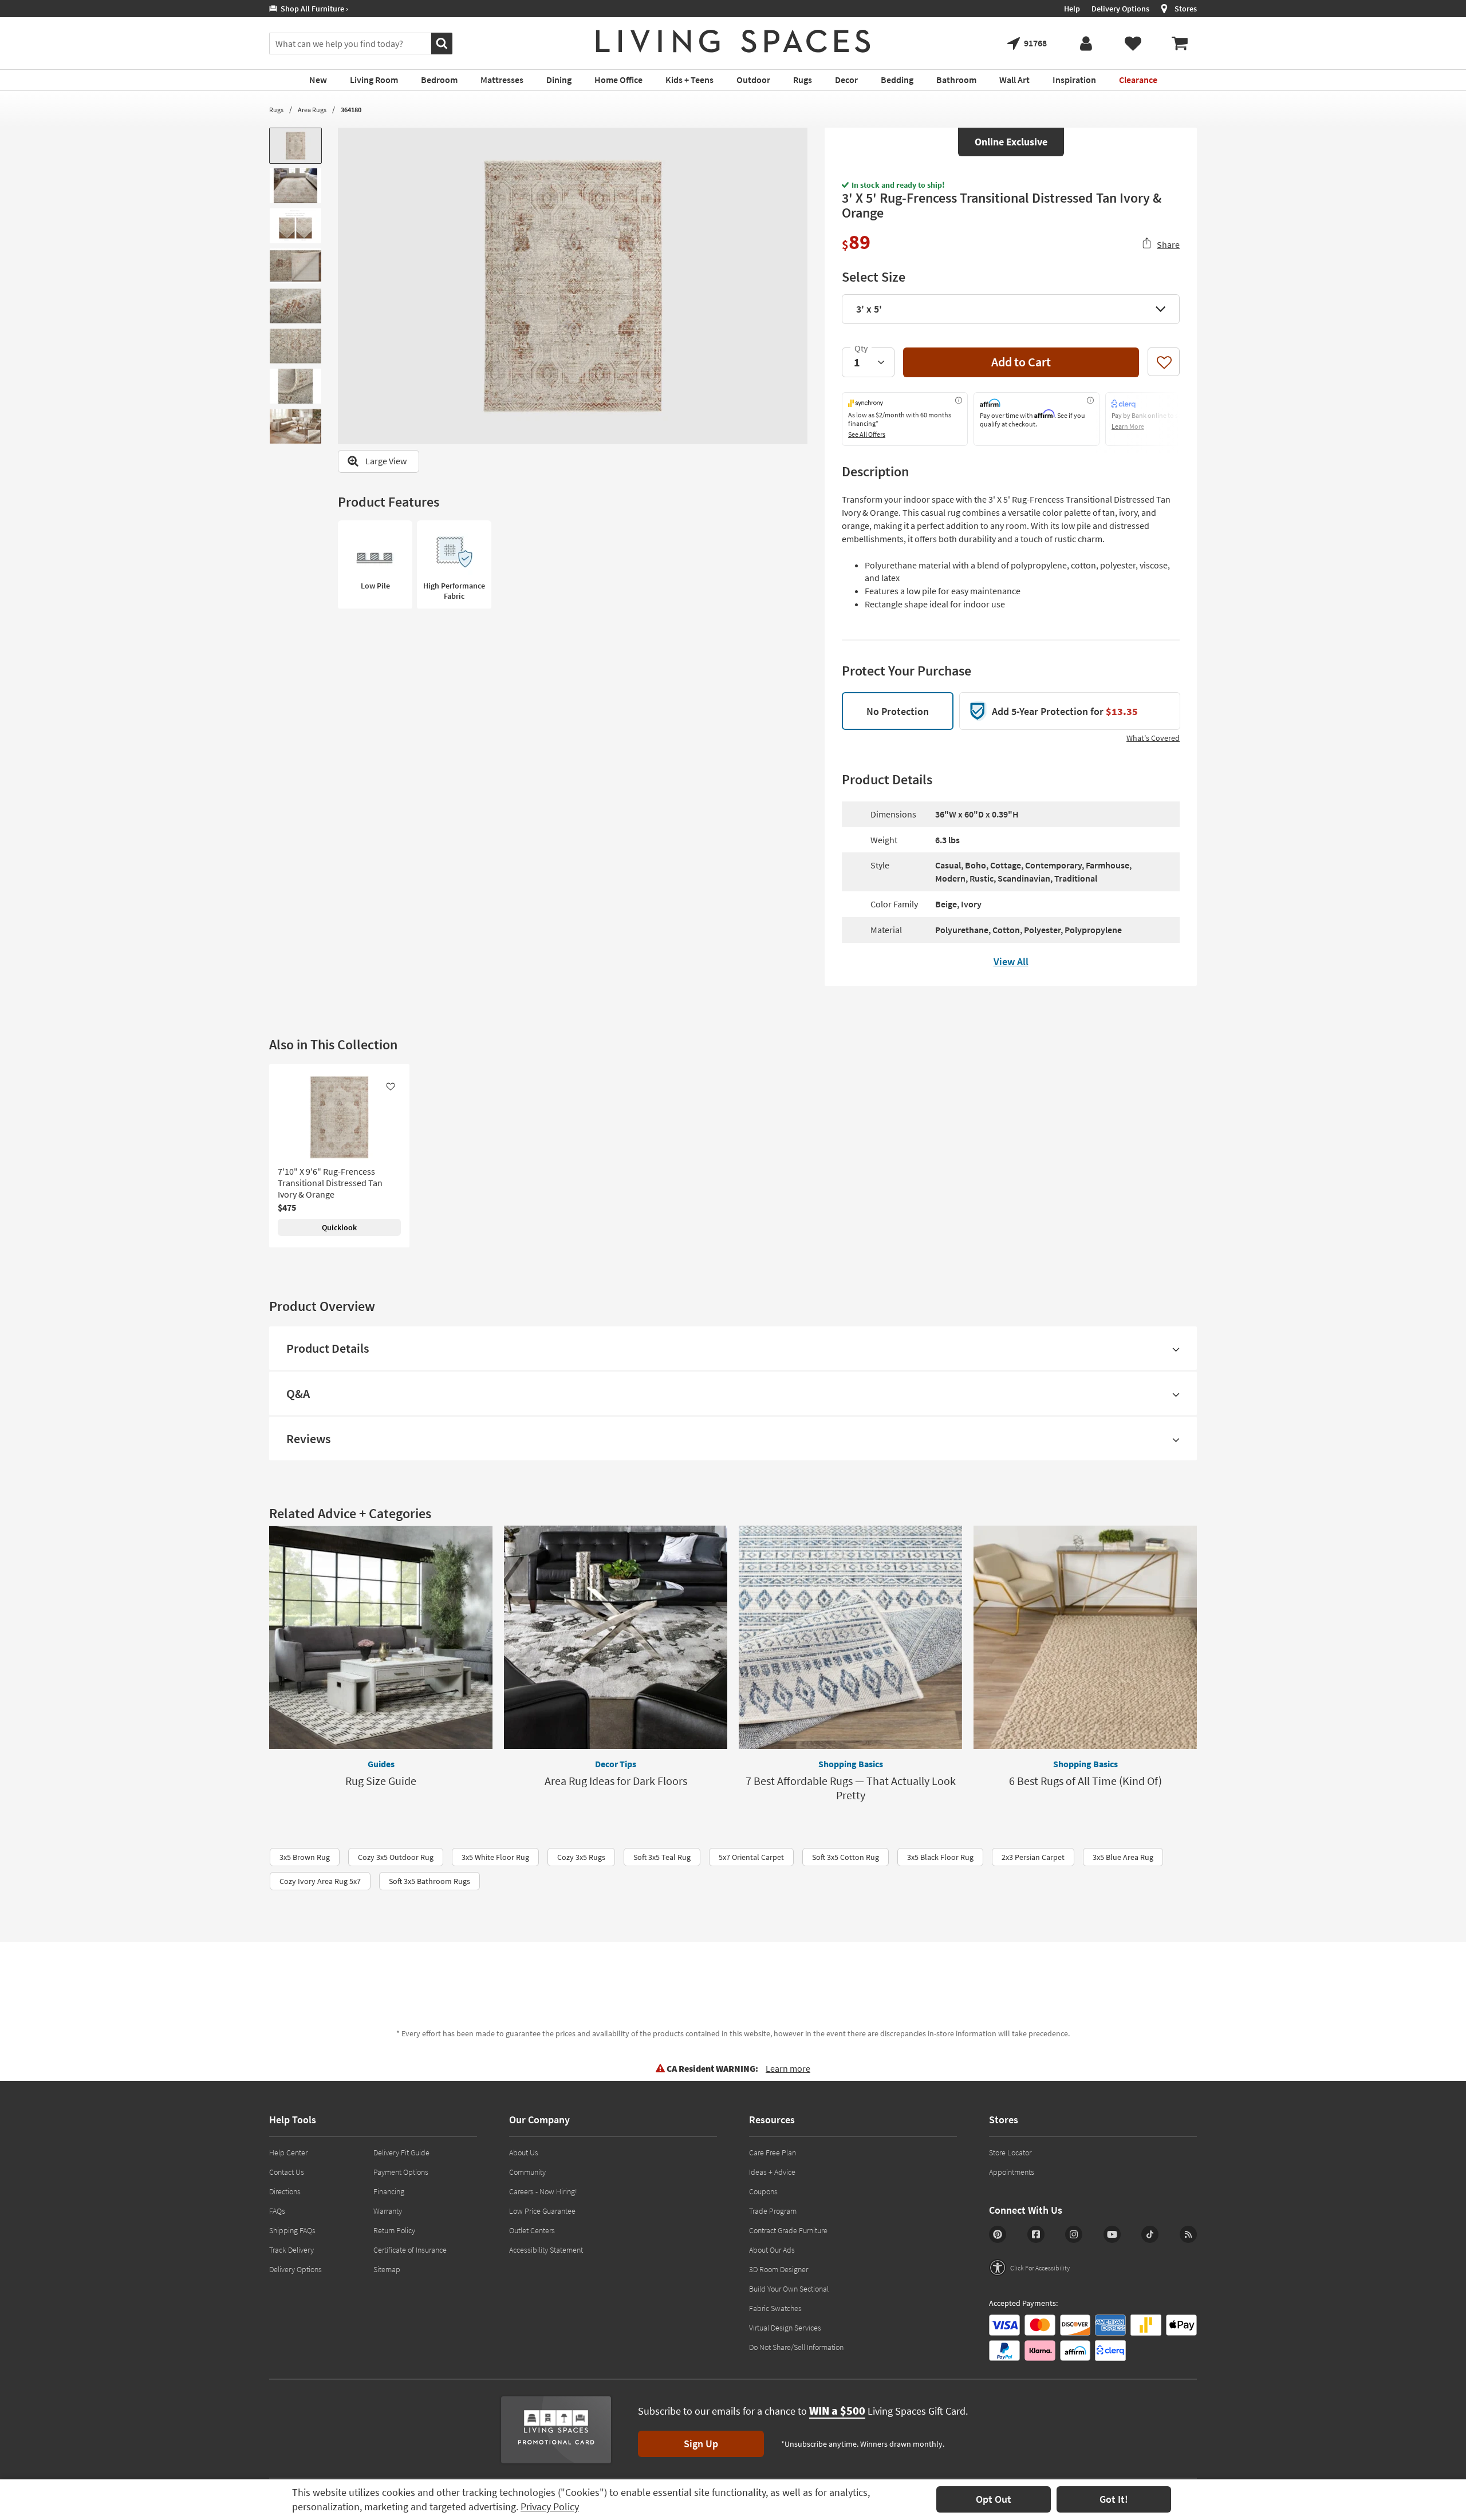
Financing (389, 2191)
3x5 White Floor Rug (495, 1857)
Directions (285, 2191)
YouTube (1112, 2234)
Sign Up (701, 2444)
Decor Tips (616, 1764)
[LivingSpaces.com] (733, 41)
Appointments (1012, 2172)
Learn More (1128, 426)
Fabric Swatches (775, 2308)
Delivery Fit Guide (401, 2152)
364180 (351, 110)
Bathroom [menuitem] (956, 80)
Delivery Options (1120, 9)
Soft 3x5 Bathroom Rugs (429, 1881)
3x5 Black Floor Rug (940, 1857)
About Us (524, 2152)
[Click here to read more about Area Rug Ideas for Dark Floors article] (616, 1637)
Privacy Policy (550, 2507)
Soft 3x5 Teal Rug (662, 1857)
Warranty (388, 2211)
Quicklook (339, 1227)
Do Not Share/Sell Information (796, 2347)
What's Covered (1153, 738)
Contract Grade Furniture (788, 2230)
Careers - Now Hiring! (543, 2191)
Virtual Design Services (785, 2328)
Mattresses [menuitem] (502, 80)
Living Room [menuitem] (374, 80)
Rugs (276, 110)
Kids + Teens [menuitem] (689, 80)
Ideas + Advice (772, 2172)
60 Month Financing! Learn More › (335, 9)
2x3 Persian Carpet (1033, 1857)
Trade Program (773, 2211)
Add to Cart (1021, 362)
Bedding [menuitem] (897, 80)
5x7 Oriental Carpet (751, 1857)
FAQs (277, 2211)
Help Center (288, 2152)
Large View (386, 461)
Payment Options (401, 2172)
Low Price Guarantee (542, 2211)
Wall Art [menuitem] (1014, 80)
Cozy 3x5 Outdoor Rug (396, 1857)
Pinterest (998, 2234)
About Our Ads (772, 2250)
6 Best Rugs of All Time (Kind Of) (1085, 1781)
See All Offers (867, 434)
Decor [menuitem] (846, 80)
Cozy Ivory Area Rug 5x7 (320, 1881)
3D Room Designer (779, 2269)
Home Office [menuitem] (618, 80)
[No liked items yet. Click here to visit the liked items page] (1133, 44)
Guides (381, 1764)
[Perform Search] (442, 44)
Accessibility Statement (546, 2250)
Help (1072, 9)
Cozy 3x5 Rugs (581, 1857)
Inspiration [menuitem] (1074, 80)
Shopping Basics (851, 1764)
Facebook (1036, 2234)
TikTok (1150, 2234)
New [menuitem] (318, 80)
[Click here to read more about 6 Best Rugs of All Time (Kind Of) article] (1085, 1637)
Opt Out (994, 2499)
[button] (1029, 2268)
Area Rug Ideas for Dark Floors (616, 1781)
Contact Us (287, 2172)
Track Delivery (291, 2250)
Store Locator (1010, 2152)
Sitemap (387, 2269)
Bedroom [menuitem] (439, 80)
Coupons (763, 2191)
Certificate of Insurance (410, 2250)
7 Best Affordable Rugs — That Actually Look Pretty (851, 1788)
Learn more (788, 2068)
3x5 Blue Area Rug (1123, 1857)
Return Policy (394, 2230)
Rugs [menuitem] (803, 80)
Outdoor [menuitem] (753, 80)
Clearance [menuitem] (1138, 80)
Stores (1186, 9)
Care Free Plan (773, 2152)
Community (527, 2172)
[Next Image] (799, 286)
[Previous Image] (346, 286)
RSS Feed (1188, 2234)
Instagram (1074, 2234)
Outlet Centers (532, 2230)
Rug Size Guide (381, 1781)
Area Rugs (312, 110)
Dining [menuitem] (559, 80)
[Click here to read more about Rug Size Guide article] (381, 1637)
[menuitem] (1180, 44)
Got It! (1114, 2499)
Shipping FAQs (292, 2230)
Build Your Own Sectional (789, 2289)
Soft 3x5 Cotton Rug (846, 1857)
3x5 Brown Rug (305, 1857)
